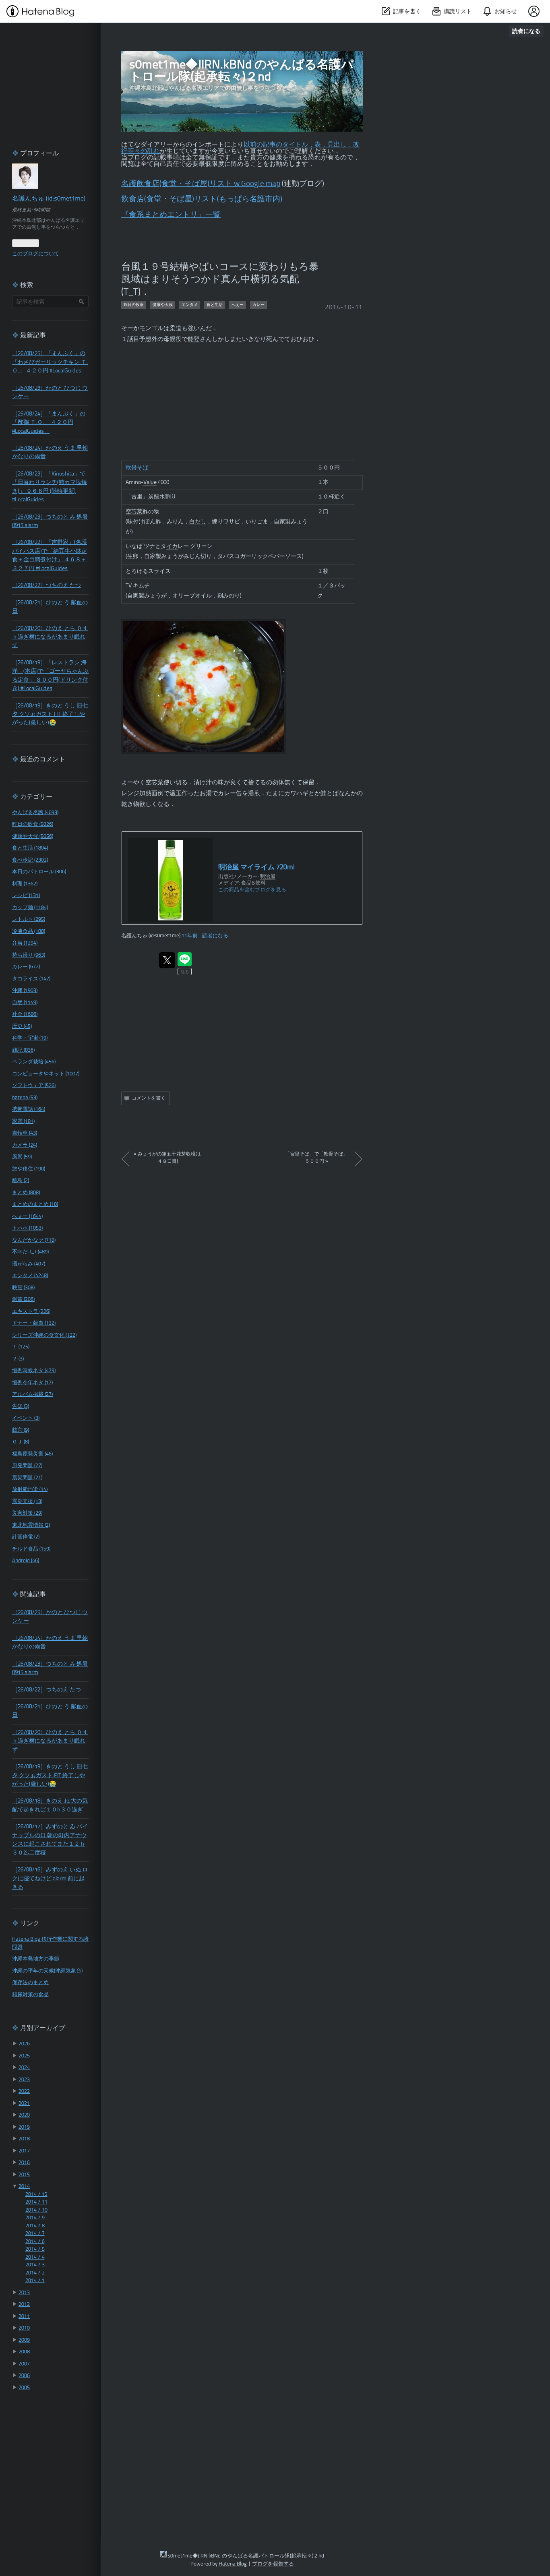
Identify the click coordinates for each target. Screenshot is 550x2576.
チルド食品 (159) (31, 1549)
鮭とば (330, 794)
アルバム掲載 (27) (32, 1394)
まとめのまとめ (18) (35, 1204)
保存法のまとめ (30, 1983)
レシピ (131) (26, 896)
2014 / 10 (36, 2210)
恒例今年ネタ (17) (32, 1383)
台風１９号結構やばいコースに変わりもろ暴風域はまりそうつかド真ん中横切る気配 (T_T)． (220, 280)
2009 (24, 2340)
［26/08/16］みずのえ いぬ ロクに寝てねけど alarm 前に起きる (50, 1879)
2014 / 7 (35, 2234)
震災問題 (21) (27, 1478)
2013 (24, 2293)
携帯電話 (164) (29, 1109)
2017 (24, 2151)
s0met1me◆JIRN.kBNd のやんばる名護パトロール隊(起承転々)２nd (241, 71)
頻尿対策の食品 (30, 1995)
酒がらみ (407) (29, 1264)
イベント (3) (26, 1418)
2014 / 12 (36, 2195)
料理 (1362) (25, 884)
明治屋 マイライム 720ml (256, 867)
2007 (24, 2364)
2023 (24, 2080)
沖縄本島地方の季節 (36, 1959)
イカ (172, 546)
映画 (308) (23, 1288)
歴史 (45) (22, 1026)
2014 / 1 (35, 2281)
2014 (24, 2186)
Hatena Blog (233, 2564)
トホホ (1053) (27, 1228)
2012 (24, 2304)
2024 (24, 2068)
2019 (24, 2127)
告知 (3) (21, 1407)
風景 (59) (22, 1157)
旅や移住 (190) (29, 1169)
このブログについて (36, 254)
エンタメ (190, 305)
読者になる (526, 31)
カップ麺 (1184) (30, 908)
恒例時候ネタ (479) (34, 1371)
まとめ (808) (26, 1193)
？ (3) (18, 1359)
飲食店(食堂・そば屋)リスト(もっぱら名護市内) (202, 200)
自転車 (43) (25, 1133)
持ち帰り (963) (29, 955)
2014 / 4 (35, 2257)
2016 (24, 2163)
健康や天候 (163, 305)
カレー (258, 305)
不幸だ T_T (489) (30, 1252)
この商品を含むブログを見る (252, 890)
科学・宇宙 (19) (30, 1038)
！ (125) (21, 1347)
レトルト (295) (29, 919)
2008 (24, 2352)
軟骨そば (137, 468)
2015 (24, 2175)
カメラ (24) (25, 1145)
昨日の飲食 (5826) (33, 824)
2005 (24, 2388)
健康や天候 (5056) (33, 836)
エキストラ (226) (31, 1312)
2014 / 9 (35, 2218)
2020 (24, 2115)
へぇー (238, 305)
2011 (24, 2317)
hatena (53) (25, 1098)
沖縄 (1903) (25, 991)
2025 (24, 2056)
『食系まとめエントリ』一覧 (171, 215)
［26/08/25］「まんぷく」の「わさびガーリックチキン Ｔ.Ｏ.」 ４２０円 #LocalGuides (50, 362)
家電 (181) (23, 1122)
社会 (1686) (25, 1014)
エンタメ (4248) (30, 1276)
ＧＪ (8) (21, 1442)
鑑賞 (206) (23, 1299)
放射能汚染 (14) (30, 1490)
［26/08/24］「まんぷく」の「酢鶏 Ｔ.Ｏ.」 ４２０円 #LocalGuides (49, 423)
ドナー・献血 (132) (34, 1323)
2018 (24, 2139)
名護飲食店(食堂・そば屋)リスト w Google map (201, 184)
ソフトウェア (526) (34, 1086)
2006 (24, 2376)
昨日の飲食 (134, 305)
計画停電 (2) (26, 1537)
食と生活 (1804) (30, 848)
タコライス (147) (31, 979)
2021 (24, 2104)
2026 (24, 2044)
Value (150, 482)
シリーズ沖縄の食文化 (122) (44, 1335)
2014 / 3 (35, 2265)
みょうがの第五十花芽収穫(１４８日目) (168, 1158)
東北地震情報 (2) (31, 1525)
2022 (24, 2091)
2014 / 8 (35, 2226)
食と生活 (215, 305)
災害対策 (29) (27, 1513)
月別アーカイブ (43, 2028)
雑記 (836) (23, 1050)
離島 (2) (21, 1181)
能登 (194, 340)
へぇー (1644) (27, 1217)
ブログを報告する (273, 2564)
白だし (198, 522)
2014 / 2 (35, 2273)
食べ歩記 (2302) (30, 860)
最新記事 (33, 336)
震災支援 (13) (27, 1502)
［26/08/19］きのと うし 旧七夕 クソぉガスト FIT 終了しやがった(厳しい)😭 (50, 715)
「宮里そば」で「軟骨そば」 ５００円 (316, 1158)
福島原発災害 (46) (32, 1454)
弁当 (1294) (25, 943)
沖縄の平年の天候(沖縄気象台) (47, 1971)
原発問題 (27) (27, 1466)
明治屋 (268, 877)
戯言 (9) (21, 1430)
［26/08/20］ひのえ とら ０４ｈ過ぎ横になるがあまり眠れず (50, 637)
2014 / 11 (36, 2202)
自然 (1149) (25, 1003)
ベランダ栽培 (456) (34, 1062)
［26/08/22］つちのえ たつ (47, 586)
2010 (24, 2328)
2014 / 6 (35, 2242)
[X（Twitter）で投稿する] (167, 960)
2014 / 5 (35, 2249)
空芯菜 (134, 512)
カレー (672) (26, 967)
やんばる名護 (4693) (35, 813)
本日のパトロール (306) (39, 872)
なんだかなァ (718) (34, 1240)
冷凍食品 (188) (29, 931)
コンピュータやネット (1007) (46, 1074)
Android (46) (26, 1561)
